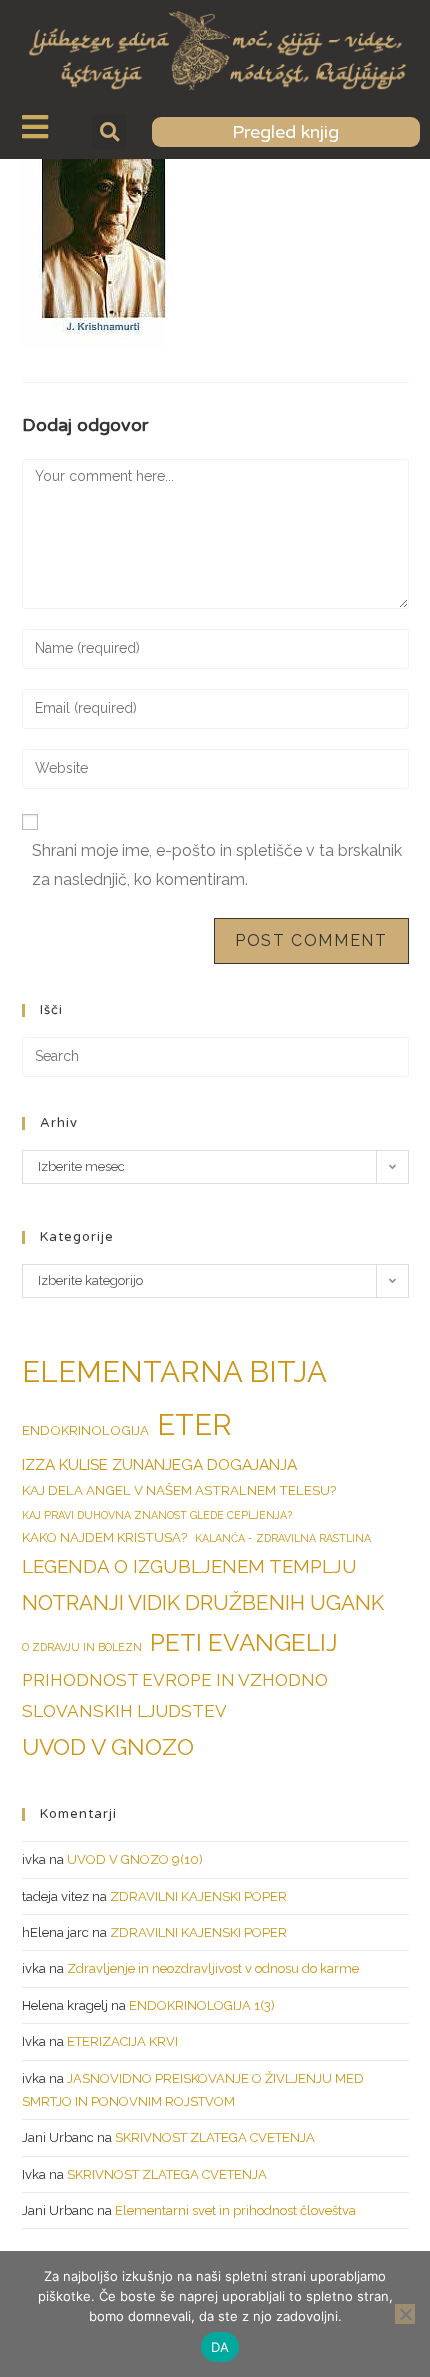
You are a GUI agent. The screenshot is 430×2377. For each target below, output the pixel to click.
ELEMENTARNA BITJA (174, 1371)
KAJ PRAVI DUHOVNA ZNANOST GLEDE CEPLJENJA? (157, 1515)
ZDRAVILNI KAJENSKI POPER (198, 1896)
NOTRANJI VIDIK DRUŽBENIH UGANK (203, 1602)
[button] (109, 131)
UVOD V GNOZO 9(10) (135, 1859)
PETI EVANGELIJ (244, 1642)
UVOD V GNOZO (108, 1747)
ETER (194, 1424)
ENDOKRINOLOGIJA (85, 1430)
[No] (405, 2314)
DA (220, 2347)
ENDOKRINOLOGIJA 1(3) (202, 2005)
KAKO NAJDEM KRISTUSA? (104, 1537)
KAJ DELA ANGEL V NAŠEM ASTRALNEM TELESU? (179, 1490)
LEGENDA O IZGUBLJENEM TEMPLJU (189, 1566)
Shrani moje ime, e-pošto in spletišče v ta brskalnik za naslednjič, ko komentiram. (217, 865)
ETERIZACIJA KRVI (122, 2041)
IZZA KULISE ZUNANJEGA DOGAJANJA (159, 1464)
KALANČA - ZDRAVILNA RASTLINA (283, 1538)
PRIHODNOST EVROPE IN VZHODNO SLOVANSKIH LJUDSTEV (175, 1695)
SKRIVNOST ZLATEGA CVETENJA (215, 2137)
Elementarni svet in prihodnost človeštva (235, 2210)
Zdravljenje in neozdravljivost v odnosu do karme (213, 1968)
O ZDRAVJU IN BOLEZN (82, 1647)
